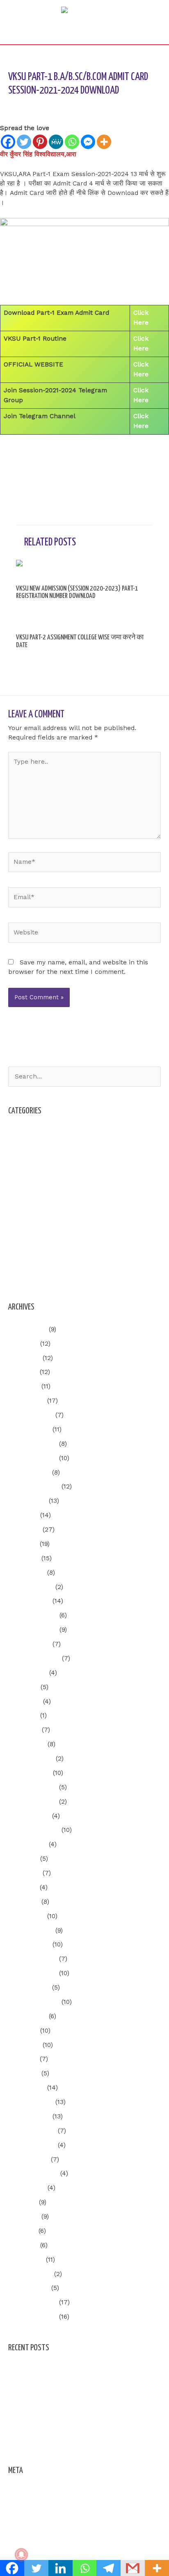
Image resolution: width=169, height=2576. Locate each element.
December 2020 (33, 2302)
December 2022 (33, 1959)
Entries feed (27, 2507)
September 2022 (34, 2002)
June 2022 (24, 2045)
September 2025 (34, 1486)
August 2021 (27, 2188)
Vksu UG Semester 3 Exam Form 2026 (67, 2370)
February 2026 (31, 1415)
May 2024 (23, 1715)
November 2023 (33, 1802)
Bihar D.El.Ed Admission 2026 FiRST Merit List (79, 2398)
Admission (24, 1133)
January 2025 (29, 1601)
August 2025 (27, 1501)
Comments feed (32, 2521)
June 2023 (24, 1873)
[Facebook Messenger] (88, 142)
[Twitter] (24, 142)
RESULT (20, 1219)
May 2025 (23, 1544)
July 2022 (23, 2031)
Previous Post (84, 452)
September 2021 (33, 2173)
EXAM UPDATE (31, 1176)
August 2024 (28, 1673)
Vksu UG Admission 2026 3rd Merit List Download (84, 2440)
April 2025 (24, 1558)
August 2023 (27, 1844)
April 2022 (24, 2073)
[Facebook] (8, 142)
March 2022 (27, 2088)
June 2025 (24, 1530)
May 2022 (23, 2059)
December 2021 (32, 2131)
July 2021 (23, 2202)
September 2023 (34, 1830)
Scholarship (27, 1233)
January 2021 (29, 2288)
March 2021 (26, 2260)
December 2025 (33, 1444)
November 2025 (33, 1458)
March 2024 (27, 1744)
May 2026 (23, 1372)
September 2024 (34, 1658)
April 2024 (24, 1730)
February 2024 (31, 1759)
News (17, 1204)
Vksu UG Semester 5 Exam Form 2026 (67, 2384)
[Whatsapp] (72, 142)
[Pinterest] (40, 142)
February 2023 (31, 1930)
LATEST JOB (27, 1190)
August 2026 (27, 1329)
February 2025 (31, 1587)
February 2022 (31, 2102)
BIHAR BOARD (30, 1162)
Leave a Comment (36, 106)
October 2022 (29, 1988)
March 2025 (27, 1573)
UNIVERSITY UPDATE (40, 1248)
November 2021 (32, 2145)
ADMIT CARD (28, 1147)
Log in (18, 2493)
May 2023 (23, 1887)
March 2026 (27, 1401)
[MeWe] (56, 142)
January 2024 (30, 1773)
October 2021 (29, 2159)
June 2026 (24, 1358)
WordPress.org (31, 2536)
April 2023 (24, 1902)
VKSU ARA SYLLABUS (40, 1276)
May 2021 (22, 2231)
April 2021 (23, 2245)
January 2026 (29, 1429)
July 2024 (23, 1687)
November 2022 (33, 1973)
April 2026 (24, 1386)
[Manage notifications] (21, 2555)
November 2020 (33, 2317)
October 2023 (29, 1816)
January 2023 (29, 1944)
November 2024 (33, 1630)
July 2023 (23, 1859)
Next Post (84, 474)
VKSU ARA (85, 106)
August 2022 (27, 2016)
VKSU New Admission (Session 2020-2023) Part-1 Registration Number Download (77, 592)
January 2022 (29, 2116)
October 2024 (29, 1644)
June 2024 (25, 1701)
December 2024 (33, 1615)
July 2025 (23, 1515)
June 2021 (24, 2217)
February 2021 (30, 2274)
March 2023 (27, 1916)
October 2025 (29, 1472)
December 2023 (33, 1787)
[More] (104, 142)
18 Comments (33, 607)
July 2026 (23, 1344)
